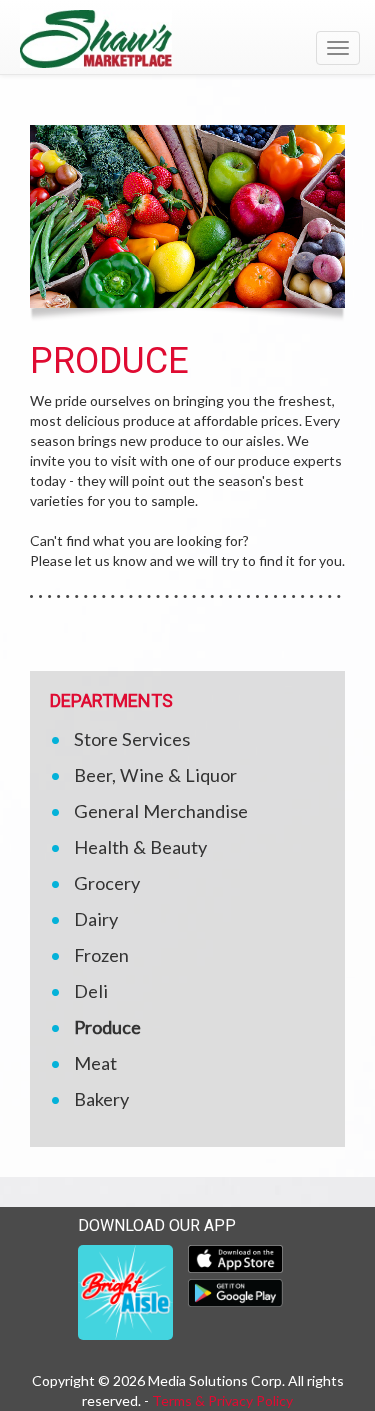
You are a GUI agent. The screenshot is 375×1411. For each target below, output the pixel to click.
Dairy (96, 919)
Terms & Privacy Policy (222, 1400)
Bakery (101, 1099)
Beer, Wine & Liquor (155, 775)
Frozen (101, 955)
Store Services (132, 739)
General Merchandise (161, 811)
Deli (91, 991)
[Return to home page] (187, 39)
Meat (95, 1063)
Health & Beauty (140, 847)
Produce (107, 1027)
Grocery (107, 883)
